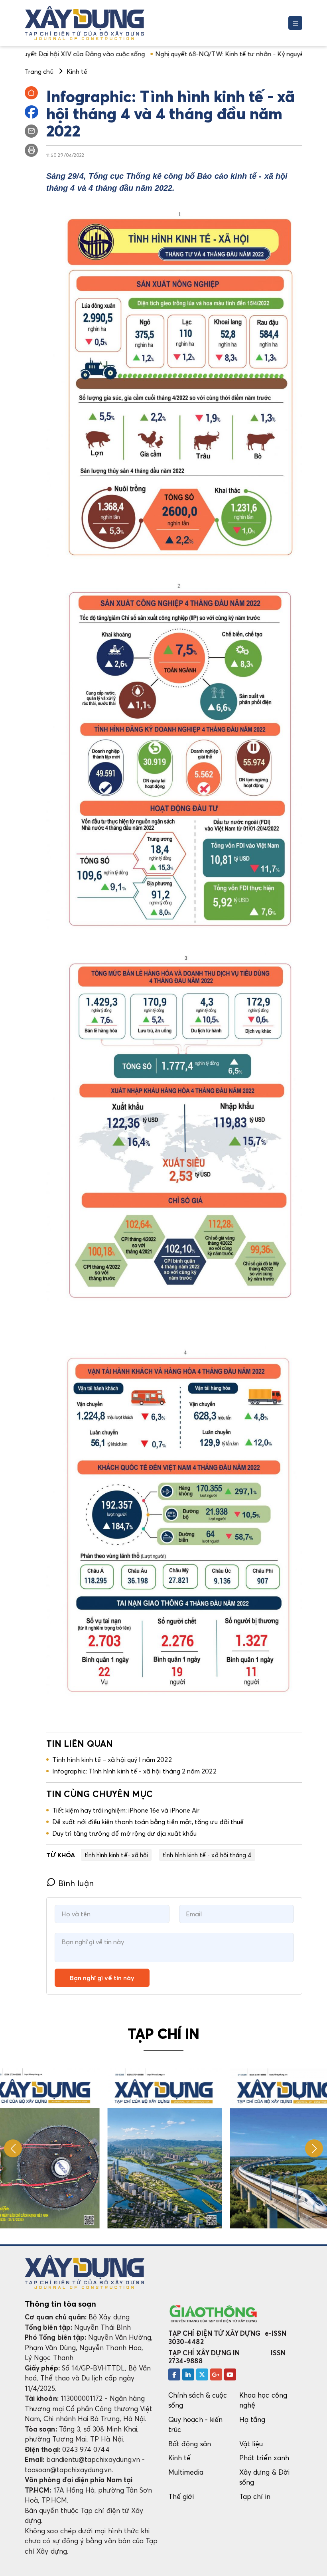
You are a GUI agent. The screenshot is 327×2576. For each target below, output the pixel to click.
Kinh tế (179, 2458)
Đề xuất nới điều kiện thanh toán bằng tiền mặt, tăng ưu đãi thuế (148, 1822)
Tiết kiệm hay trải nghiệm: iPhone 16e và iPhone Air (126, 1810)
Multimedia (186, 2472)
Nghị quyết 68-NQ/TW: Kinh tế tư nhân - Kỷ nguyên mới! (157, 54)
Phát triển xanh (264, 2458)
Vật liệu (251, 2444)
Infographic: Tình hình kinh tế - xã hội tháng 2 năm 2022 (134, 1771)
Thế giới (181, 2496)
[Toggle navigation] (295, 23)
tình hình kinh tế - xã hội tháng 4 (207, 1855)
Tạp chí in (255, 2496)
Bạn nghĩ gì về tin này (102, 1978)
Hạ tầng (252, 2419)
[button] (314, 2148)
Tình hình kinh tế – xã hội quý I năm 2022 (112, 1760)
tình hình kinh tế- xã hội (116, 1855)
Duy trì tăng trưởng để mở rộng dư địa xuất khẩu (124, 1833)
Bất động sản (190, 2444)
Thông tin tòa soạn (60, 2304)
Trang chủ (39, 71)
